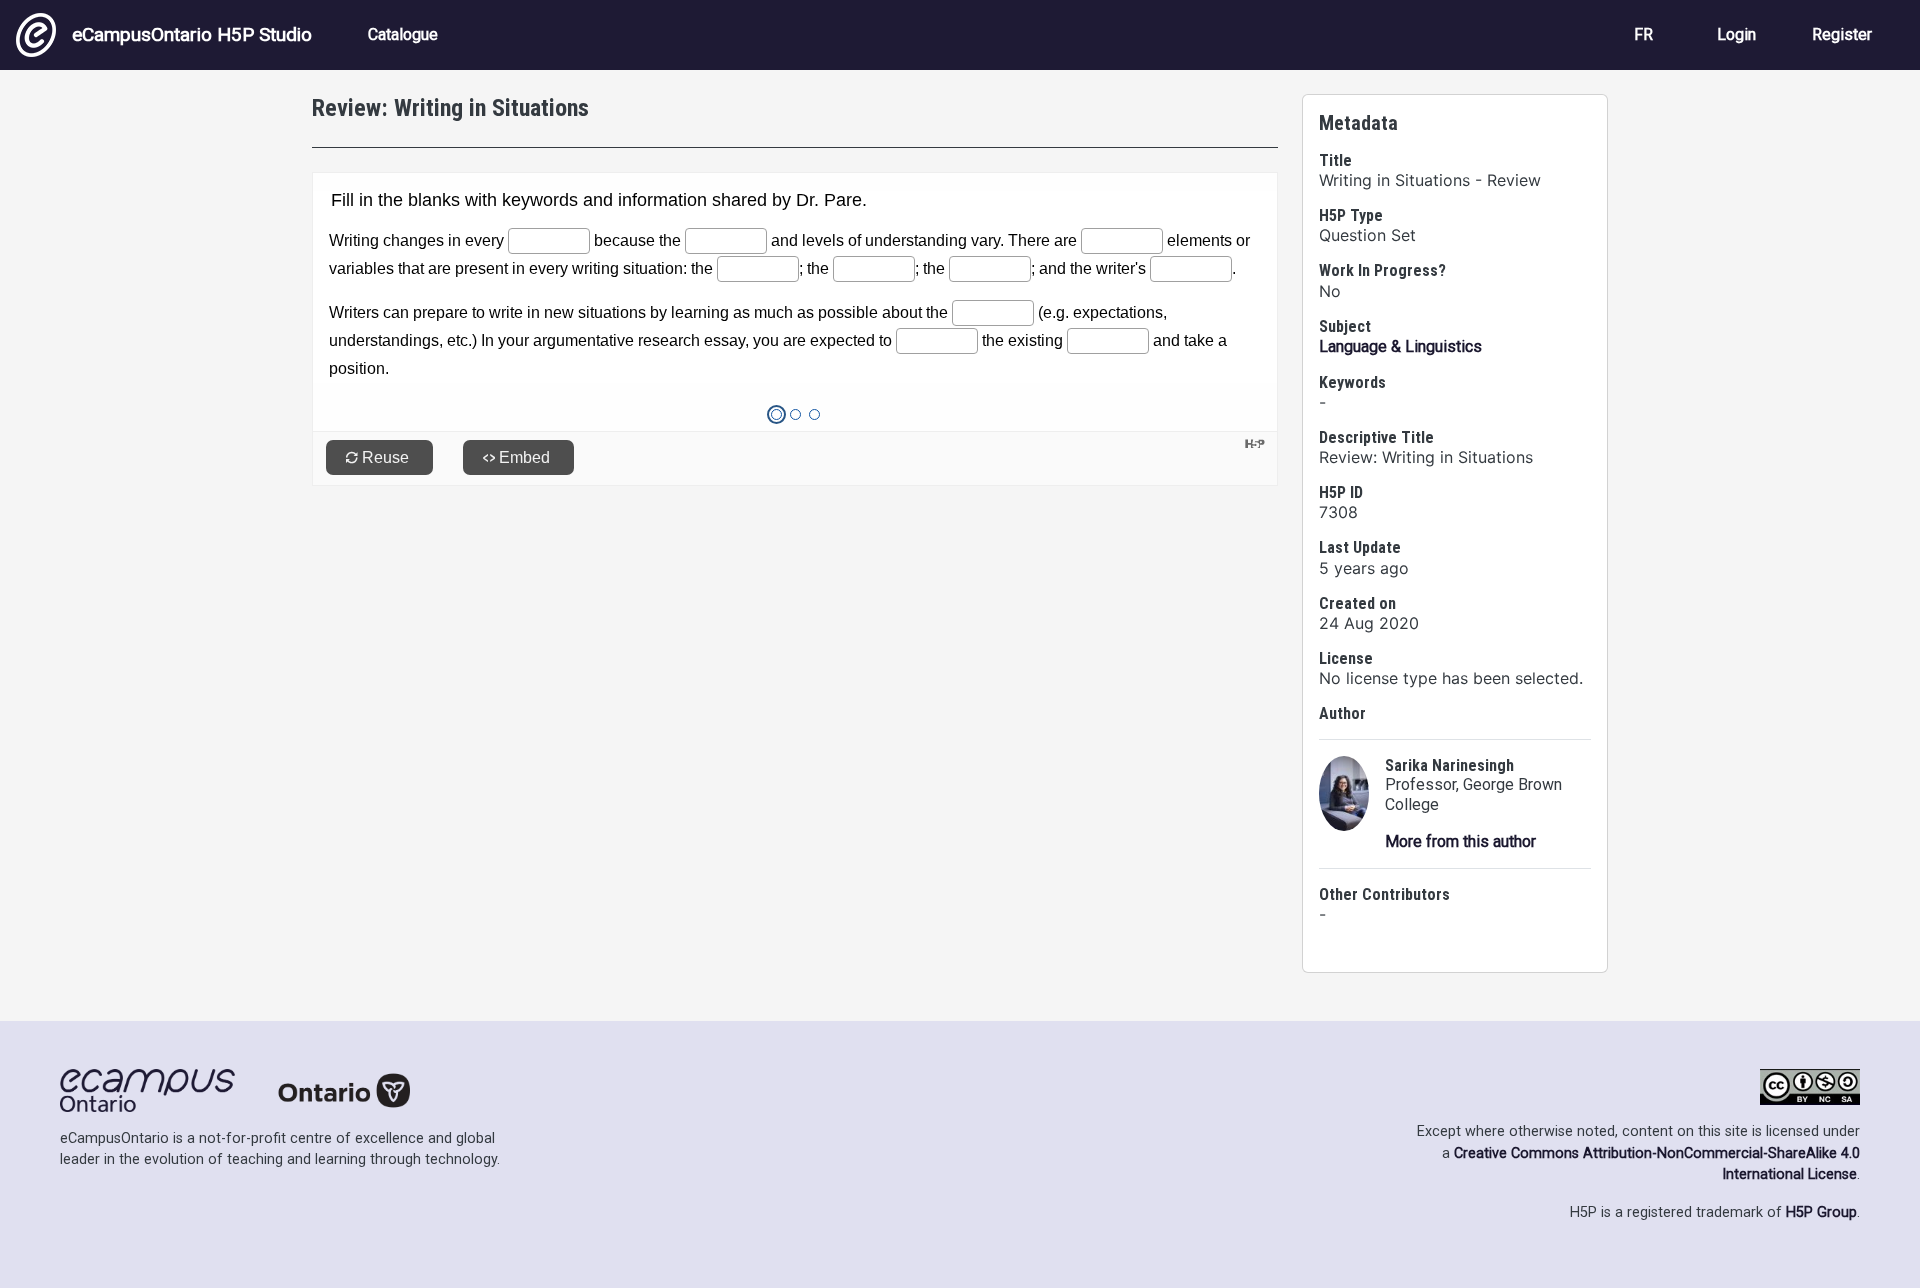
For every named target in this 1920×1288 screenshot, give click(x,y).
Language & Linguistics (1400, 346)
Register (1842, 34)
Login (1736, 34)
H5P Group (1821, 1212)
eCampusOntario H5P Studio (192, 34)
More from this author (1460, 841)
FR (1643, 34)
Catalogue (403, 34)
